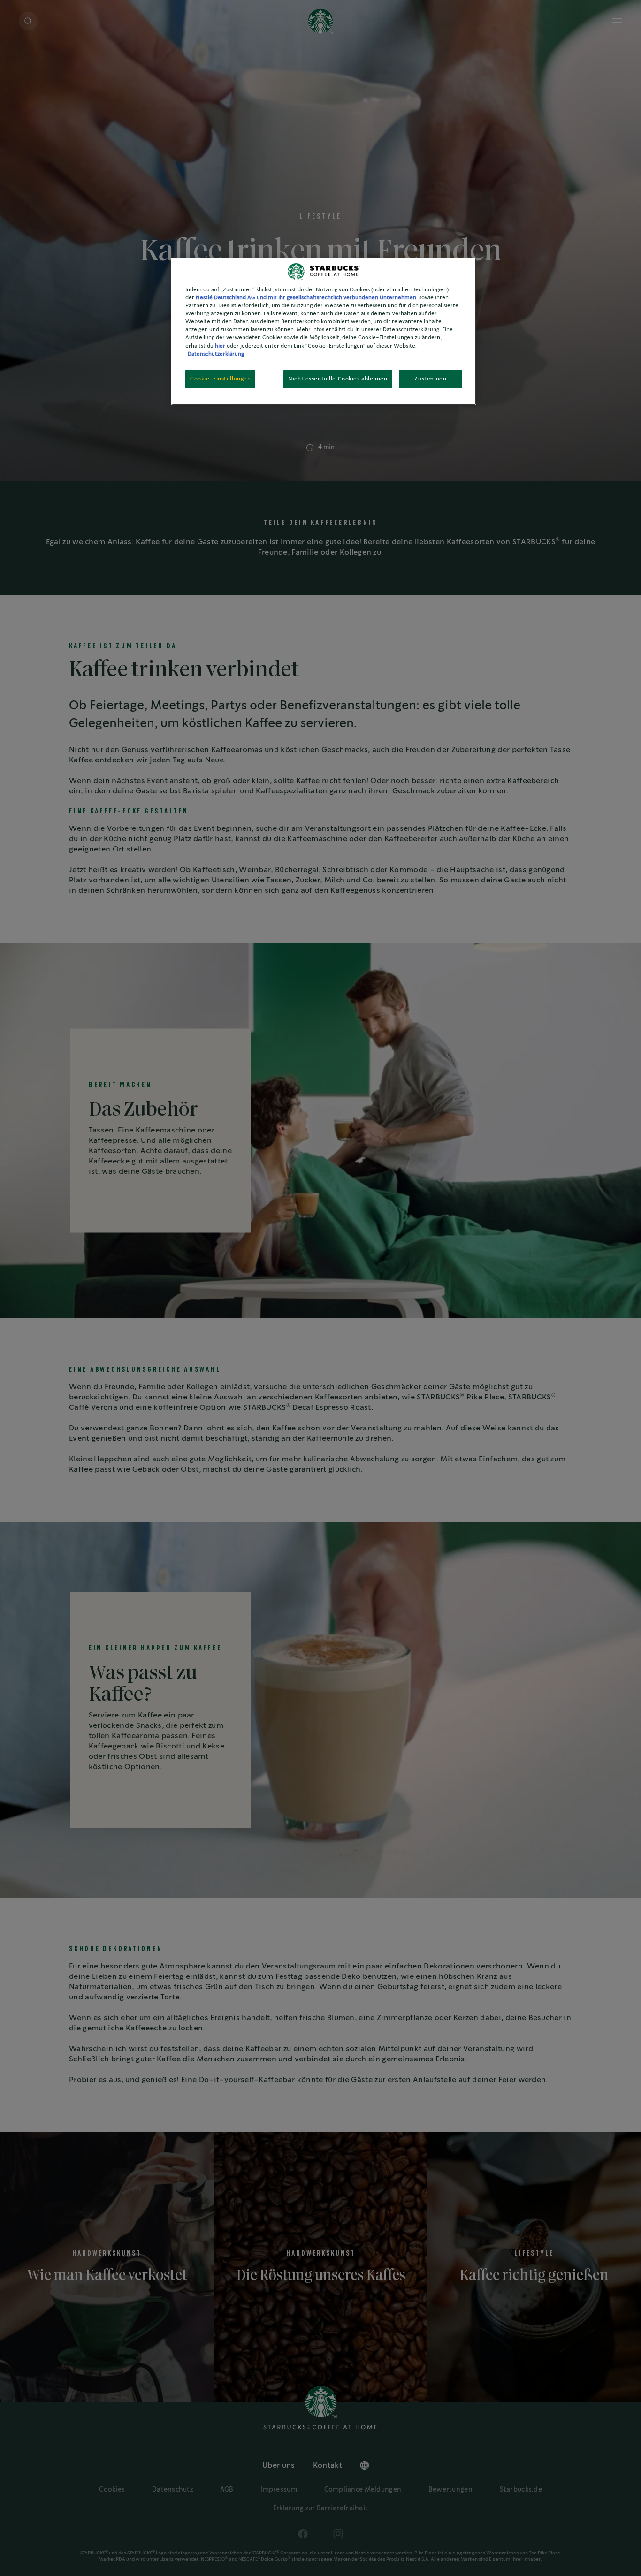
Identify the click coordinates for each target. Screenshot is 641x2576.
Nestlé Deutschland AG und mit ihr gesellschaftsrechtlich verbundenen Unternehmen (306, 298)
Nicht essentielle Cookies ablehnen (338, 379)
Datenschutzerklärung (216, 354)
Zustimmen (430, 379)
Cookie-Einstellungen (220, 379)
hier (220, 346)
